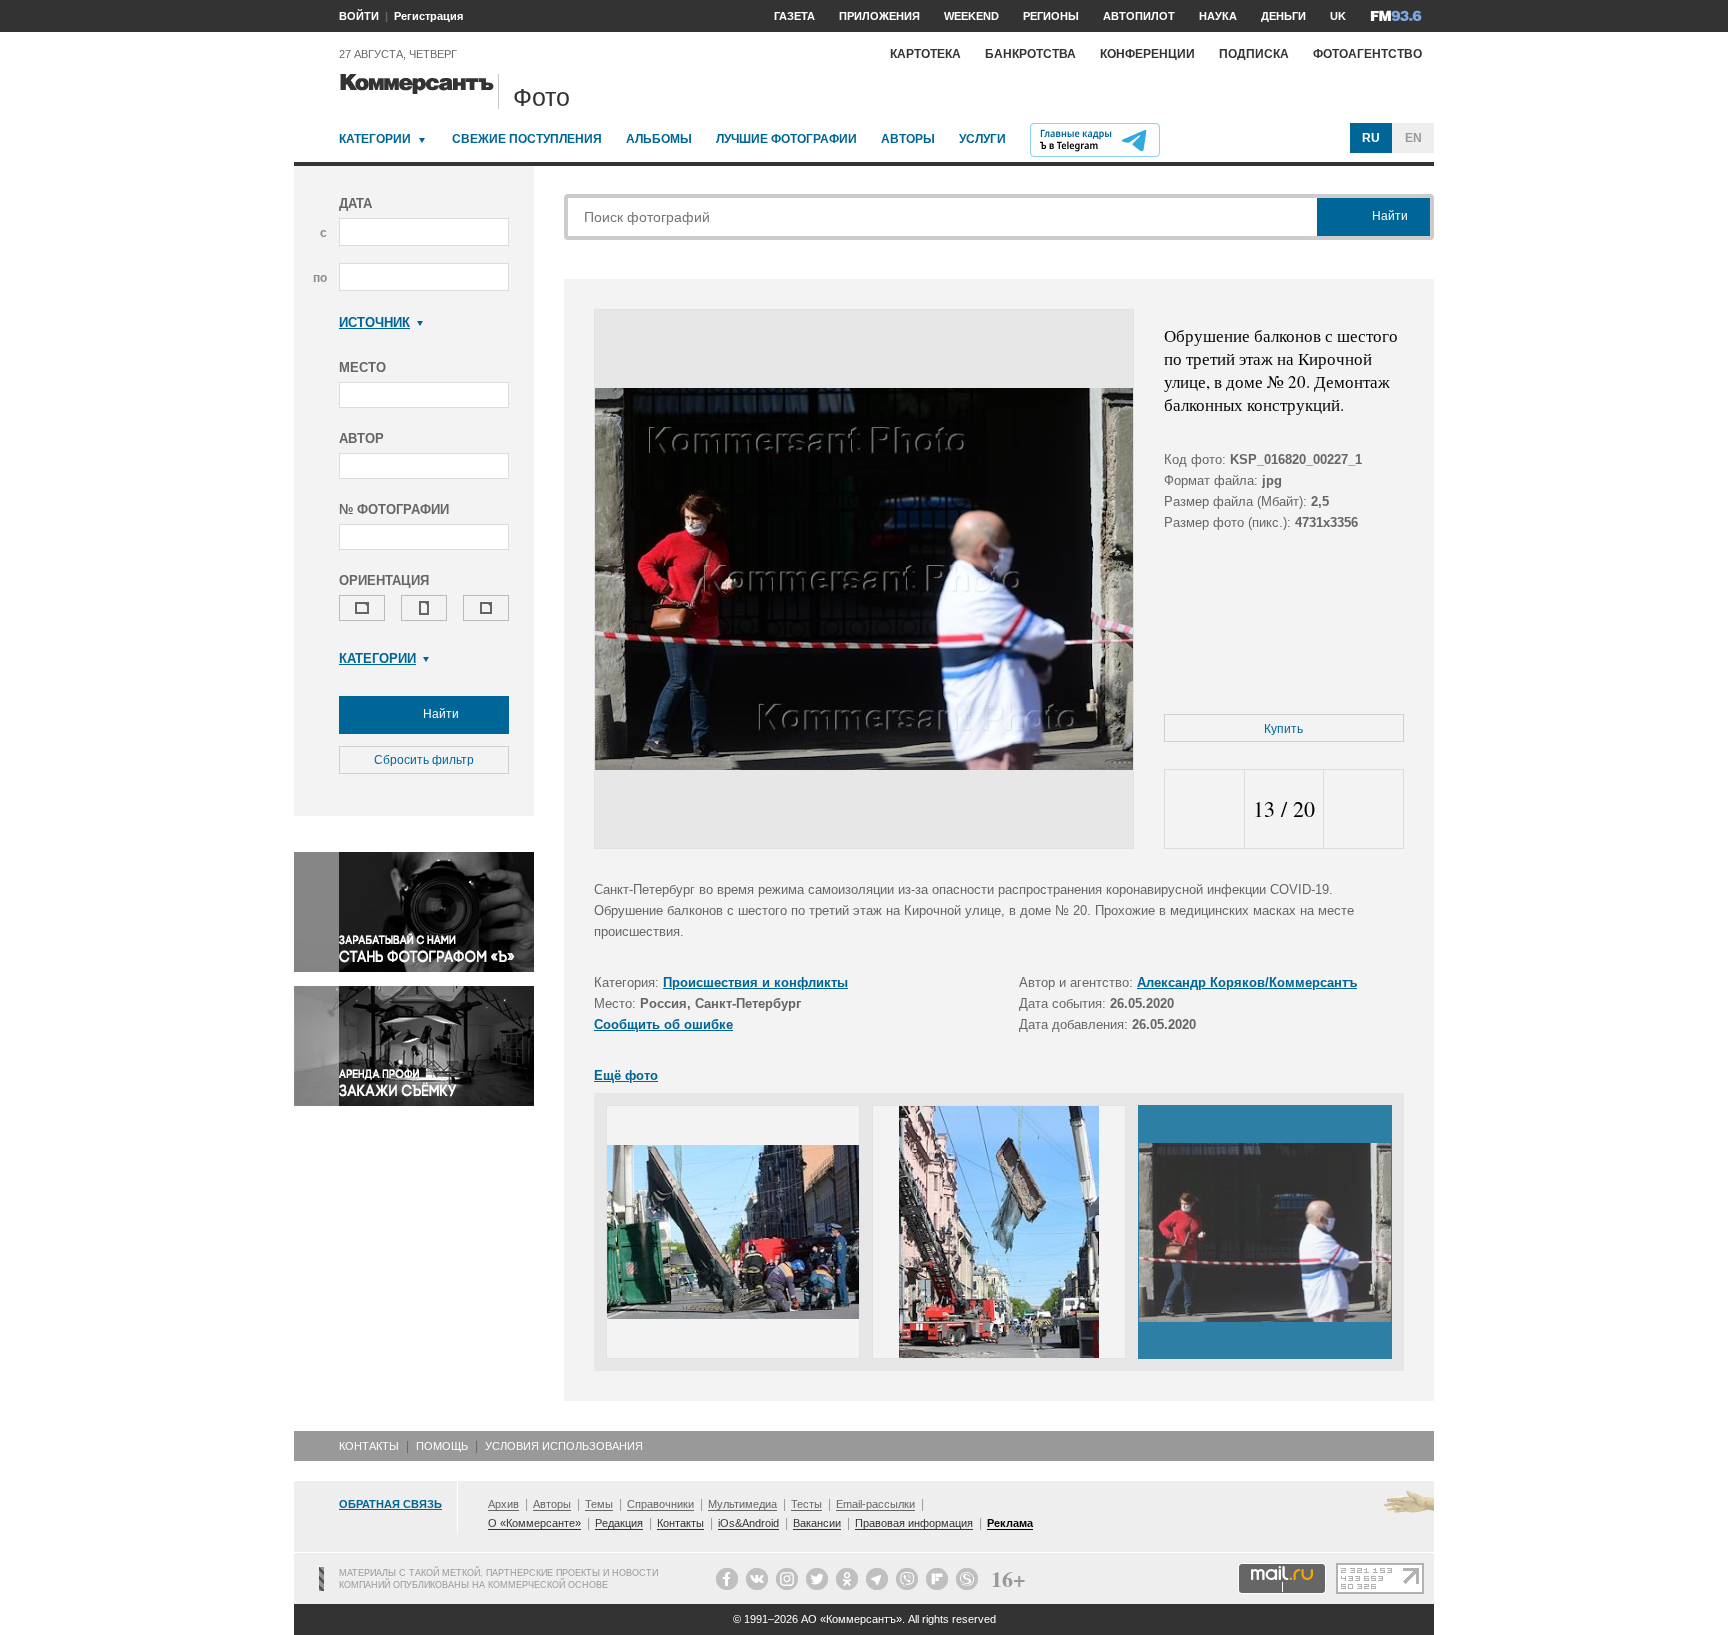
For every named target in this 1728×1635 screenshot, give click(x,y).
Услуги (982, 139)
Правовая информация (914, 1523)
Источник (374, 322)
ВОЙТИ (359, 16)
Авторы (908, 139)
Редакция (619, 1523)
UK (1338, 16)
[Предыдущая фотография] (1204, 809)
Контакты (369, 1446)
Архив (503, 1504)
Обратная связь (390, 1504)
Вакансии (817, 1523)
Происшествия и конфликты (755, 982)
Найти (439, 714)
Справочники (660, 1504)
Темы (599, 1504)
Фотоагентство (1367, 54)
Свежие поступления (527, 139)
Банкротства (1030, 54)
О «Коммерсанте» (534, 1523)
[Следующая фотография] (1363, 809)
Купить (1283, 729)
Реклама (1010, 1523)
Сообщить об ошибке (663, 1024)
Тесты (806, 1504)
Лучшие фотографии (786, 139)
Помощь (442, 1446)
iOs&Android (748, 1523)
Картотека (925, 54)
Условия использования (564, 1446)
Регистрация (428, 16)
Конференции (1147, 54)
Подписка (1254, 54)
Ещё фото (626, 1075)
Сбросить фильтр (424, 760)
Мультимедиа (742, 1504)
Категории (375, 139)
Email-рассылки (875, 1504)
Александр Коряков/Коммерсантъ (1247, 982)
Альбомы (659, 139)
